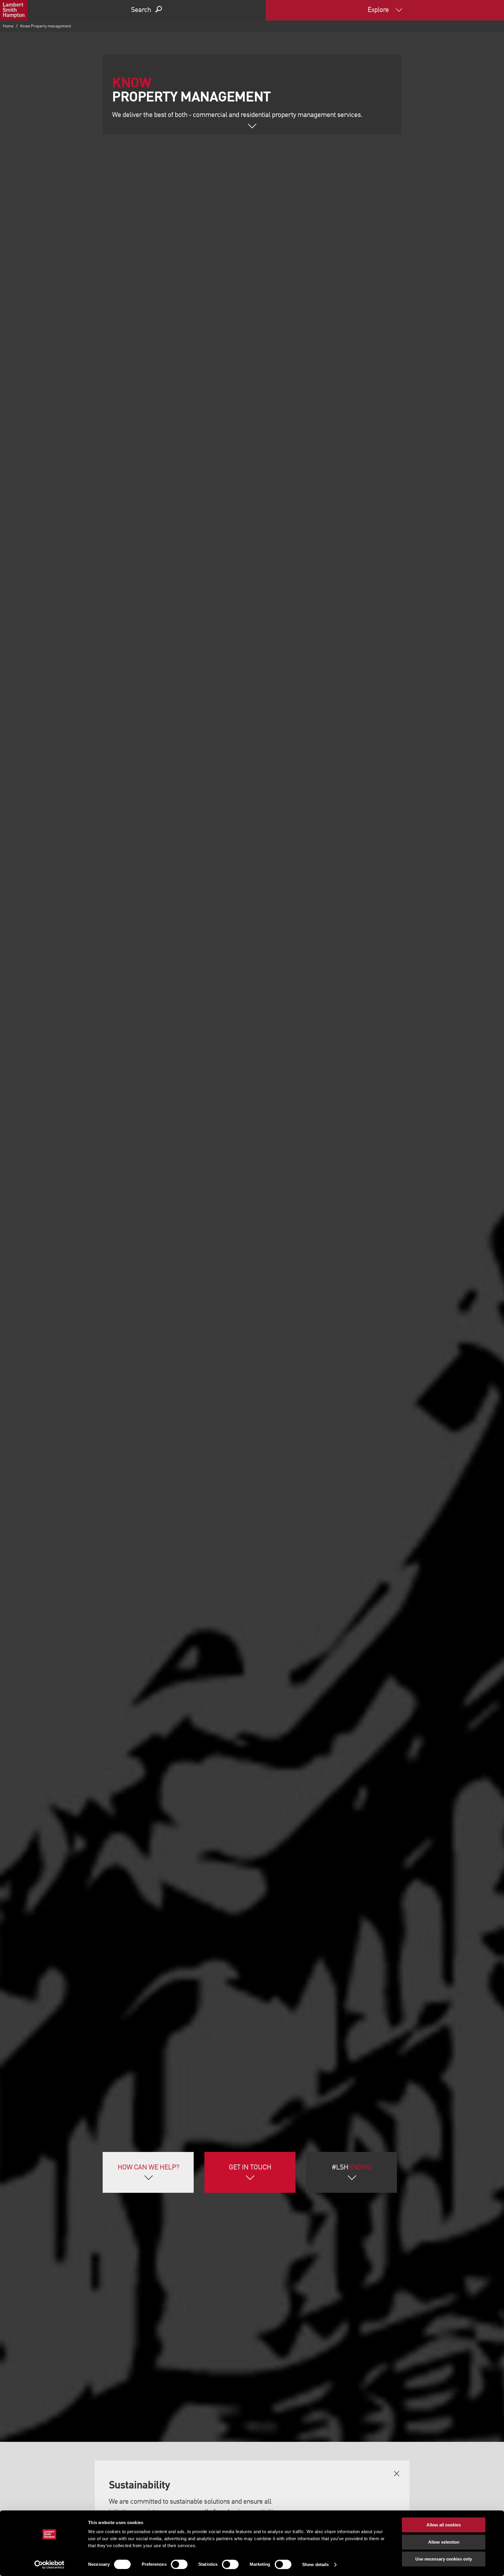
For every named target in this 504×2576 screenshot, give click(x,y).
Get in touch (250, 2168)
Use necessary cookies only (444, 2559)
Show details (315, 2564)
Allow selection (444, 2542)
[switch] (179, 2564)
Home (8, 26)
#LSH (352, 2168)
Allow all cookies (444, 2525)
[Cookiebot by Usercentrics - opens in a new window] (49, 2565)
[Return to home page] (14, 10)
